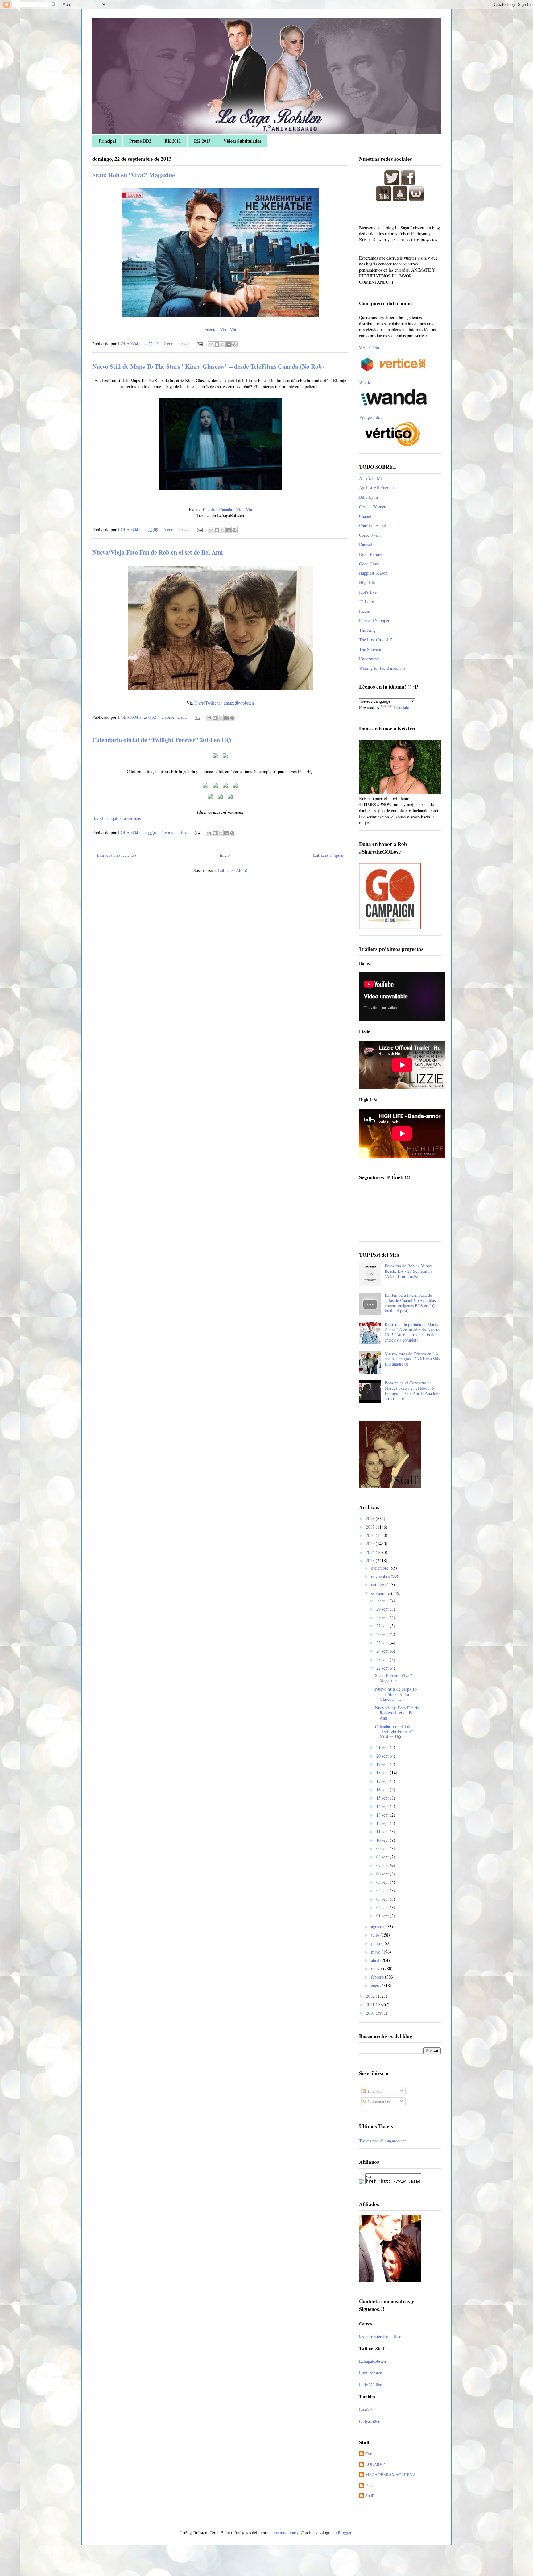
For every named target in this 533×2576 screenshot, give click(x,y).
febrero (378, 1977)
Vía (223, 329)
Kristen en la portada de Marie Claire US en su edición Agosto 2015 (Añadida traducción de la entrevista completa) (412, 1332)
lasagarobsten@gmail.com (382, 2336)
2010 (371, 2013)
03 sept (383, 1899)
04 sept (383, 1890)
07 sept (383, 1865)
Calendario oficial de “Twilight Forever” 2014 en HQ (162, 740)
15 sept (383, 1798)
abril (376, 1960)
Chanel (365, 516)
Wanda (365, 382)
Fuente (211, 329)
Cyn (369, 2454)
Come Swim (370, 535)
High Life (368, 583)
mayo (376, 1952)
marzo (377, 1968)
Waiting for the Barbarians (382, 668)
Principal (107, 141)
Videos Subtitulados (242, 141)
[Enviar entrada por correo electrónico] (199, 344)
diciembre (380, 1568)
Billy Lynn (368, 497)
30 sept (383, 1600)
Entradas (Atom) (233, 870)
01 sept (383, 1916)
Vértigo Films (371, 417)
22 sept (383, 1668)
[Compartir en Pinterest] (234, 344)
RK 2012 (173, 141)
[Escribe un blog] (217, 344)
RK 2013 (202, 141)
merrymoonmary (284, 2533)
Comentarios (378, 2102)
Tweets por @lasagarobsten (383, 2141)
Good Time (369, 564)
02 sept (383, 1907)
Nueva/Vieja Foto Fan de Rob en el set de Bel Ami (158, 552)
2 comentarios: (177, 344)
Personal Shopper (374, 620)
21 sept (383, 1747)
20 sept (383, 1756)
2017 (371, 1527)
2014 (371, 1552)
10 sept (383, 1840)
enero (376, 1985)
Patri (369, 2485)
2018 (371, 1519)
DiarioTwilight (207, 703)
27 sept (383, 1626)
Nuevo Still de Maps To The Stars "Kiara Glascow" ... (396, 1694)
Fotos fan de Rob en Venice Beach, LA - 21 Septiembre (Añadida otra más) (409, 1271)
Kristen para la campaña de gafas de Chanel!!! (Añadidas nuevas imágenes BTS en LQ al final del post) (412, 1303)
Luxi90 (365, 2409)
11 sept (383, 1831)
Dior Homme (371, 554)
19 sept (383, 1764)
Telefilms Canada (217, 509)
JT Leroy (367, 602)
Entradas (375, 2091)
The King (367, 630)
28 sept (383, 1617)
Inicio (225, 855)
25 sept (383, 1643)
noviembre (381, 1576)
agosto (377, 1927)
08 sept (383, 1857)
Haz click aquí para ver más (116, 818)
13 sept (383, 1815)
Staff (369, 2496)
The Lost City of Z (376, 640)
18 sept (383, 1773)
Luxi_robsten (371, 2373)
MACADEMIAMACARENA (390, 2475)
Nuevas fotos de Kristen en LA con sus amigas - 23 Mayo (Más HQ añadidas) (412, 1359)
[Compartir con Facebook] (229, 344)
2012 (371, 1996)
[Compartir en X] (223, 344)
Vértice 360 (369, 348)
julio (376, 1935)
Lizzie (364, 611)
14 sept (383, 1806)
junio (376, 1943)
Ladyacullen (370, 2421)
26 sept (383, 1634)
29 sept (383, 1609)
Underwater (369, 659)
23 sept (383, 1660)
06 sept (383, 1874)
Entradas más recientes (117, 855)
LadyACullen (371, 2385)
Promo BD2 (140, 141)
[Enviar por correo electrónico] (211, 344)
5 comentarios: (177, 529)
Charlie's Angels (373, 525)
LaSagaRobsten (372, 2361)
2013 (371, 1561)
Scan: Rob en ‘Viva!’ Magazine (134, 175)
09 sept (383, 1848)
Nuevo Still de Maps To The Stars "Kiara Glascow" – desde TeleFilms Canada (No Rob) (208, 366)
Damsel (366, 545)
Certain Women (373, 507)
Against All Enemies (377, 487)
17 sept (383, 1781)
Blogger (345, 2533)
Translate (401, 707)
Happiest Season (373, 573)
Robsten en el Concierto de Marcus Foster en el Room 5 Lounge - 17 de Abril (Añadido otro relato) (412, 1390)
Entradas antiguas (328, 855)
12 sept (383, 1823)
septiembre (381, 1593)
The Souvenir (371, 649)
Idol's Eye (368, 592)
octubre (378, 1585)
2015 (371, 1544)
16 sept (383, 1789)
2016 (371, 1535)
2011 (371, 2004)
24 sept (383, 1651)
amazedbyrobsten (239, 703)
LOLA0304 (375, 2464)
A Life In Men (372, 478)
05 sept (383, 1882)
